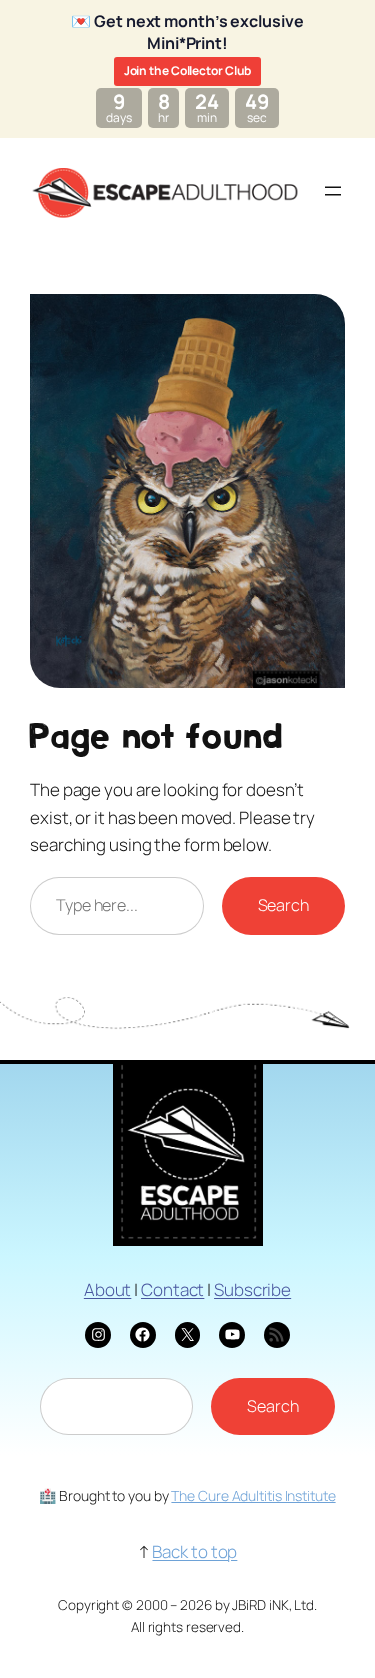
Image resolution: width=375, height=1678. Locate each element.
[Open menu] (333, 191)
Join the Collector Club (188, 70)
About (108, 1289)
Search (283, 905)
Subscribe (252, 1289)
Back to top (194, 1551)
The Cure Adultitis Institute (253, 1495)
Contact (172, 1289)
